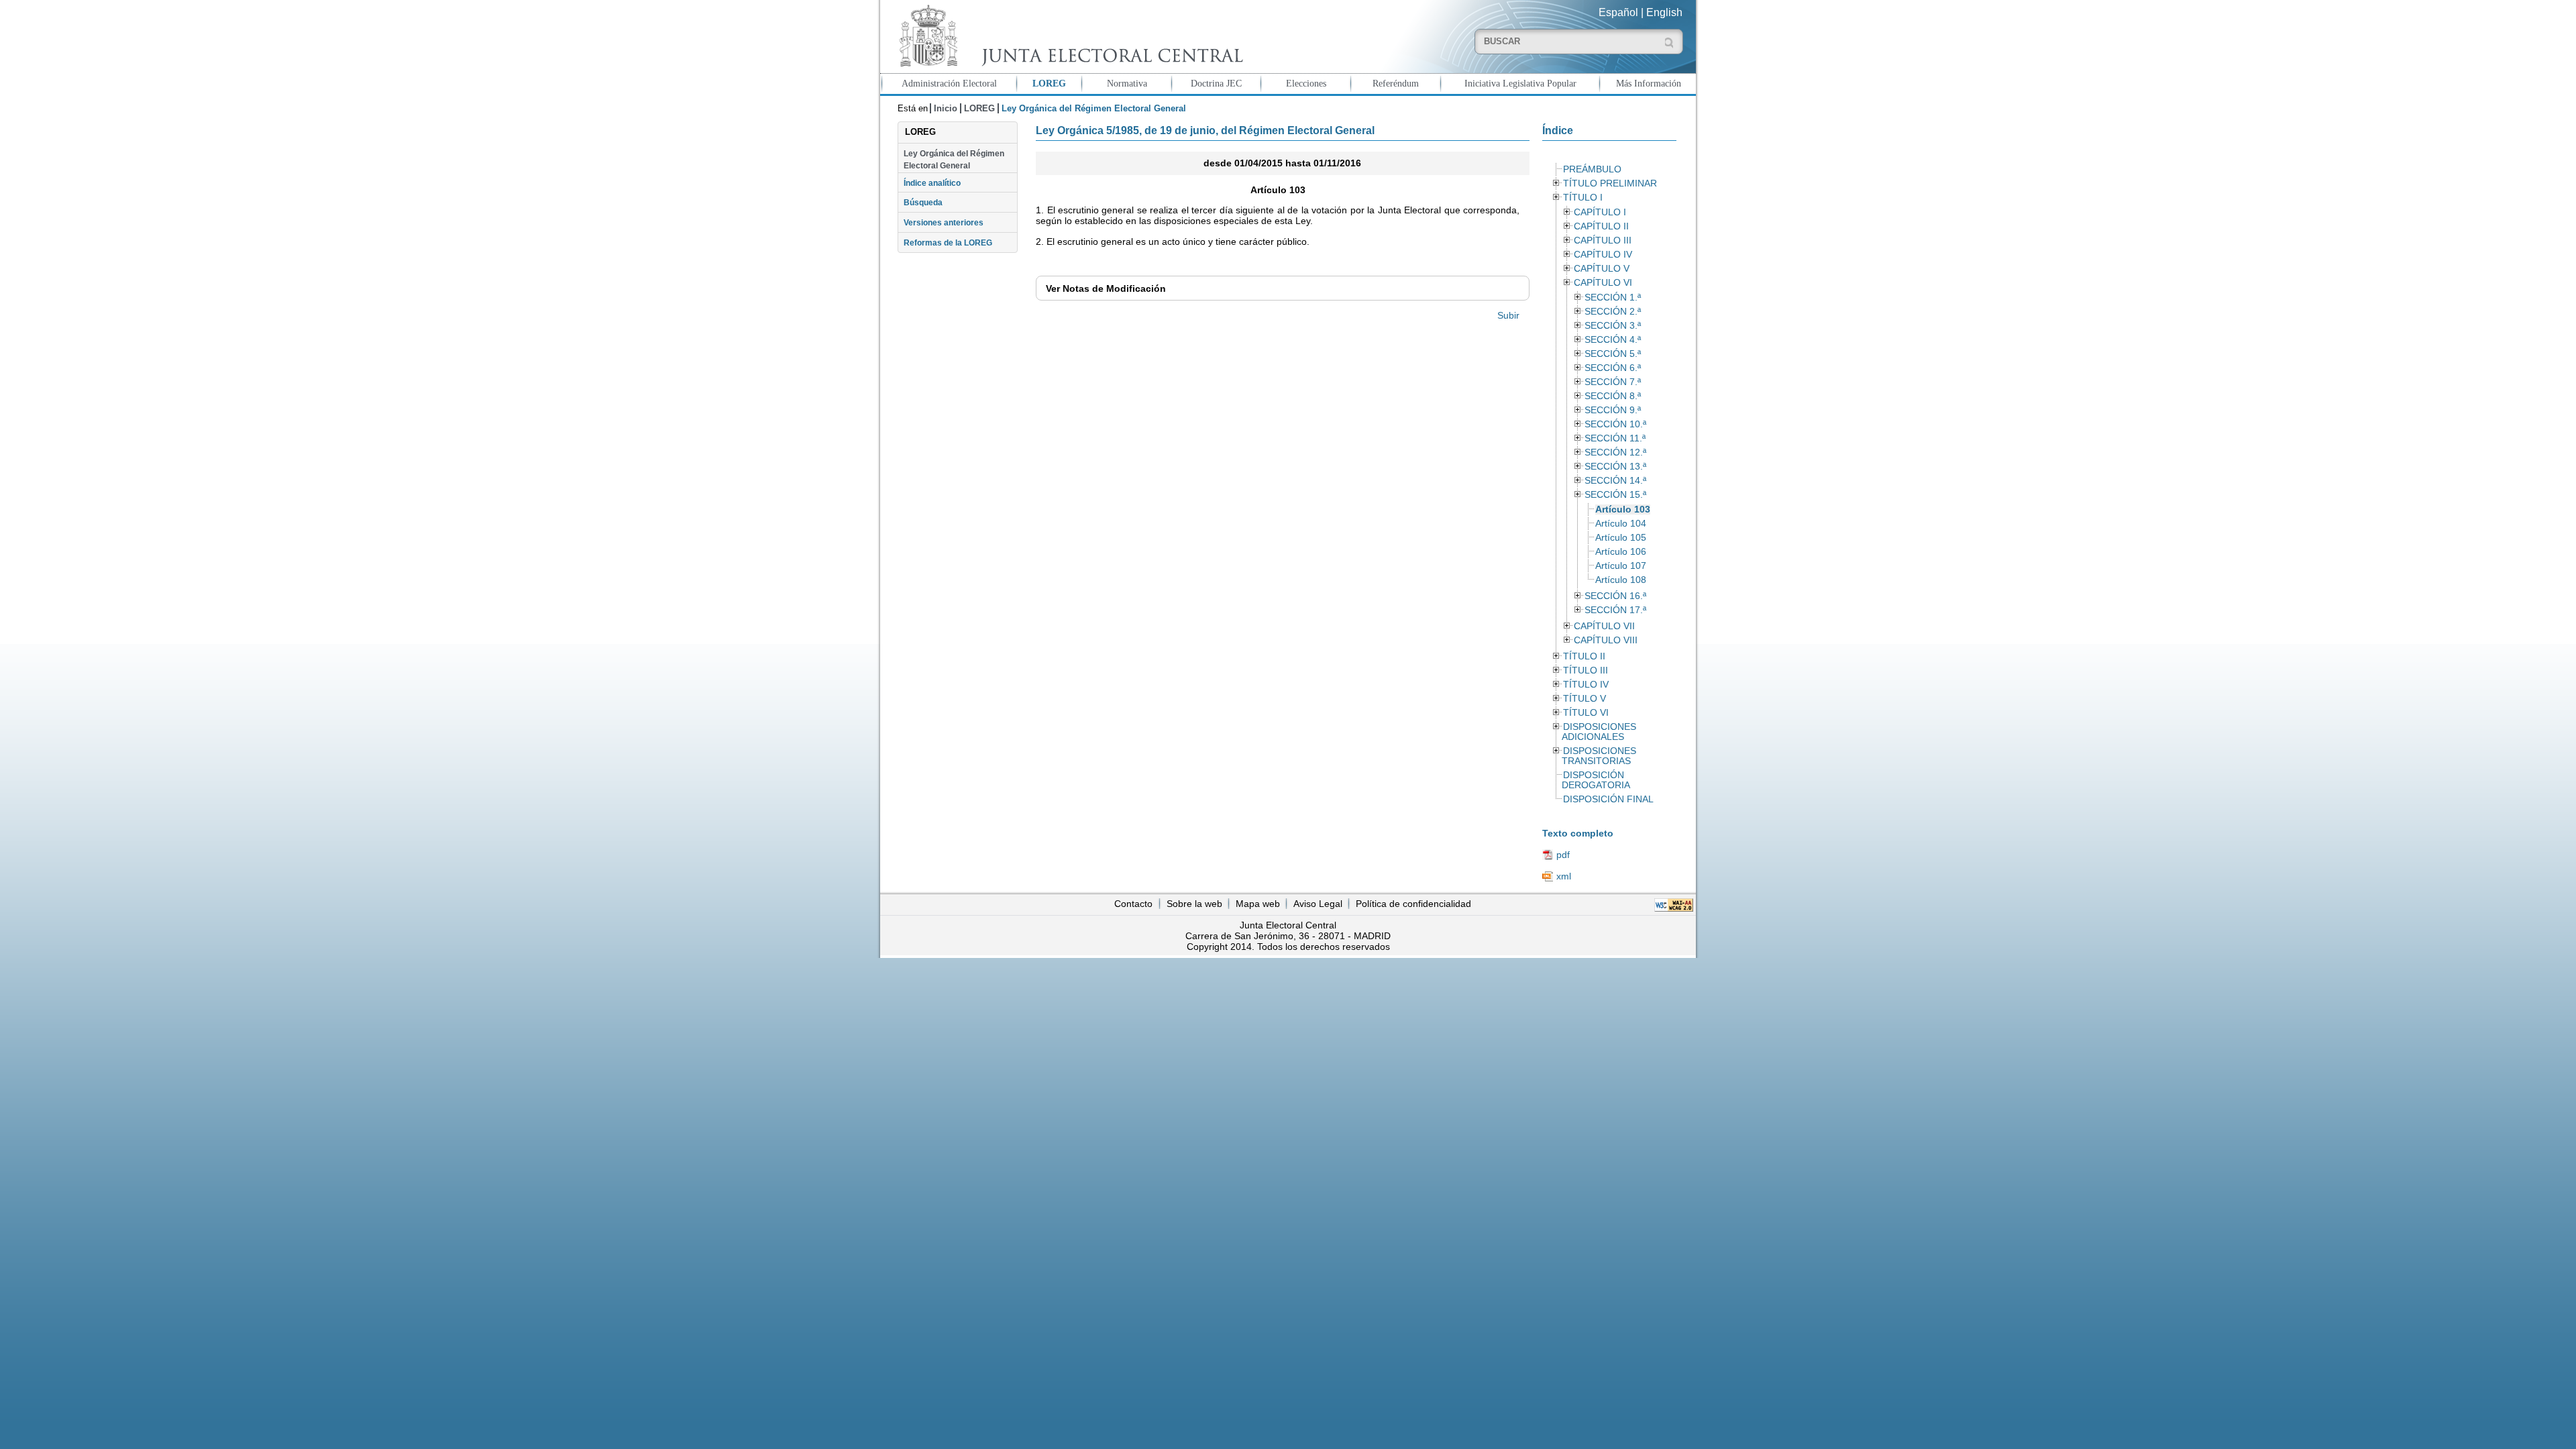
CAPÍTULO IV (1603, 255)
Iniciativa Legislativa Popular (1520, 83)
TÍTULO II (1584, 656)
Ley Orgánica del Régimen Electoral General (954, 160)
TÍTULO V (1585, 699)
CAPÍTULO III (1603, 240)
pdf (1563, 855)
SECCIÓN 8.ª (1613, 396)
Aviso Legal (1318, 904)
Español (1618, 12)
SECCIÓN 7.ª (1613, 382)
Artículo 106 (1621, 552)
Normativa (1127, 83)
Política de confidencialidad (1413, 904)
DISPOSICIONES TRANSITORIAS (1599, 756)
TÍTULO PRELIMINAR (1610, 183)
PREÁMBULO (1592, 169)
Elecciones (1306, 83)
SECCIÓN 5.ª (1613, 354)
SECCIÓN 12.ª (1615, 452)
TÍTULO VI (1586, 713)
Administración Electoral (949, 83)
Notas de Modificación (1106, 288)
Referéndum (1396, 83)
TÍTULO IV (1586, 685)
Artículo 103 (1623, 509)
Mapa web (1258, 904)
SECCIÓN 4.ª (1613, 340)
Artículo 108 (1621, 580)
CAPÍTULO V (1602, 269)
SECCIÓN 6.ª (1613, 368)
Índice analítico (932, 183)
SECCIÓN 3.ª (1613, 326)
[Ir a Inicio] (1068, 36)
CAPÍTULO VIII (1606, 640)
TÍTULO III (1586, 670)
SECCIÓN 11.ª (1615, 438)
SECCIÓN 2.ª (1613, 312)
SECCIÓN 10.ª (1615, 424)
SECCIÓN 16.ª (1615, 596)
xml (1564, 876)
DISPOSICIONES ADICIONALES (1599, 732)
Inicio (946, 108)
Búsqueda (923, 203)
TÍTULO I (1583, 198)
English (1664, 12)
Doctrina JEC (1216, 83)
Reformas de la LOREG (948, 243)
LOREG (1049, 83)
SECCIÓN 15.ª (1615, 495)
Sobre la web (1194, 904)
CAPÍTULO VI (1603, 283)
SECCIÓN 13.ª (1615, 467)
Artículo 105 (1621, 538)
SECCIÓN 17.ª (1615, 610)
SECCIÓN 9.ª (1613, 410)
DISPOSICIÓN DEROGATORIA (1596, 780)
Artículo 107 (1621, 566)
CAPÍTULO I (1600, 212)
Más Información (1649, 83)
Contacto (1133, 904)
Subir (1508, 315)
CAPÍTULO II (1601, 226)
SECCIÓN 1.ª (1613, 298)
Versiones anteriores (944, 223)
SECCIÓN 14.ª (1615, 481)
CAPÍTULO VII (1604, 626)
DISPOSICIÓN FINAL (1608, 799)
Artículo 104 (1621, 524)
